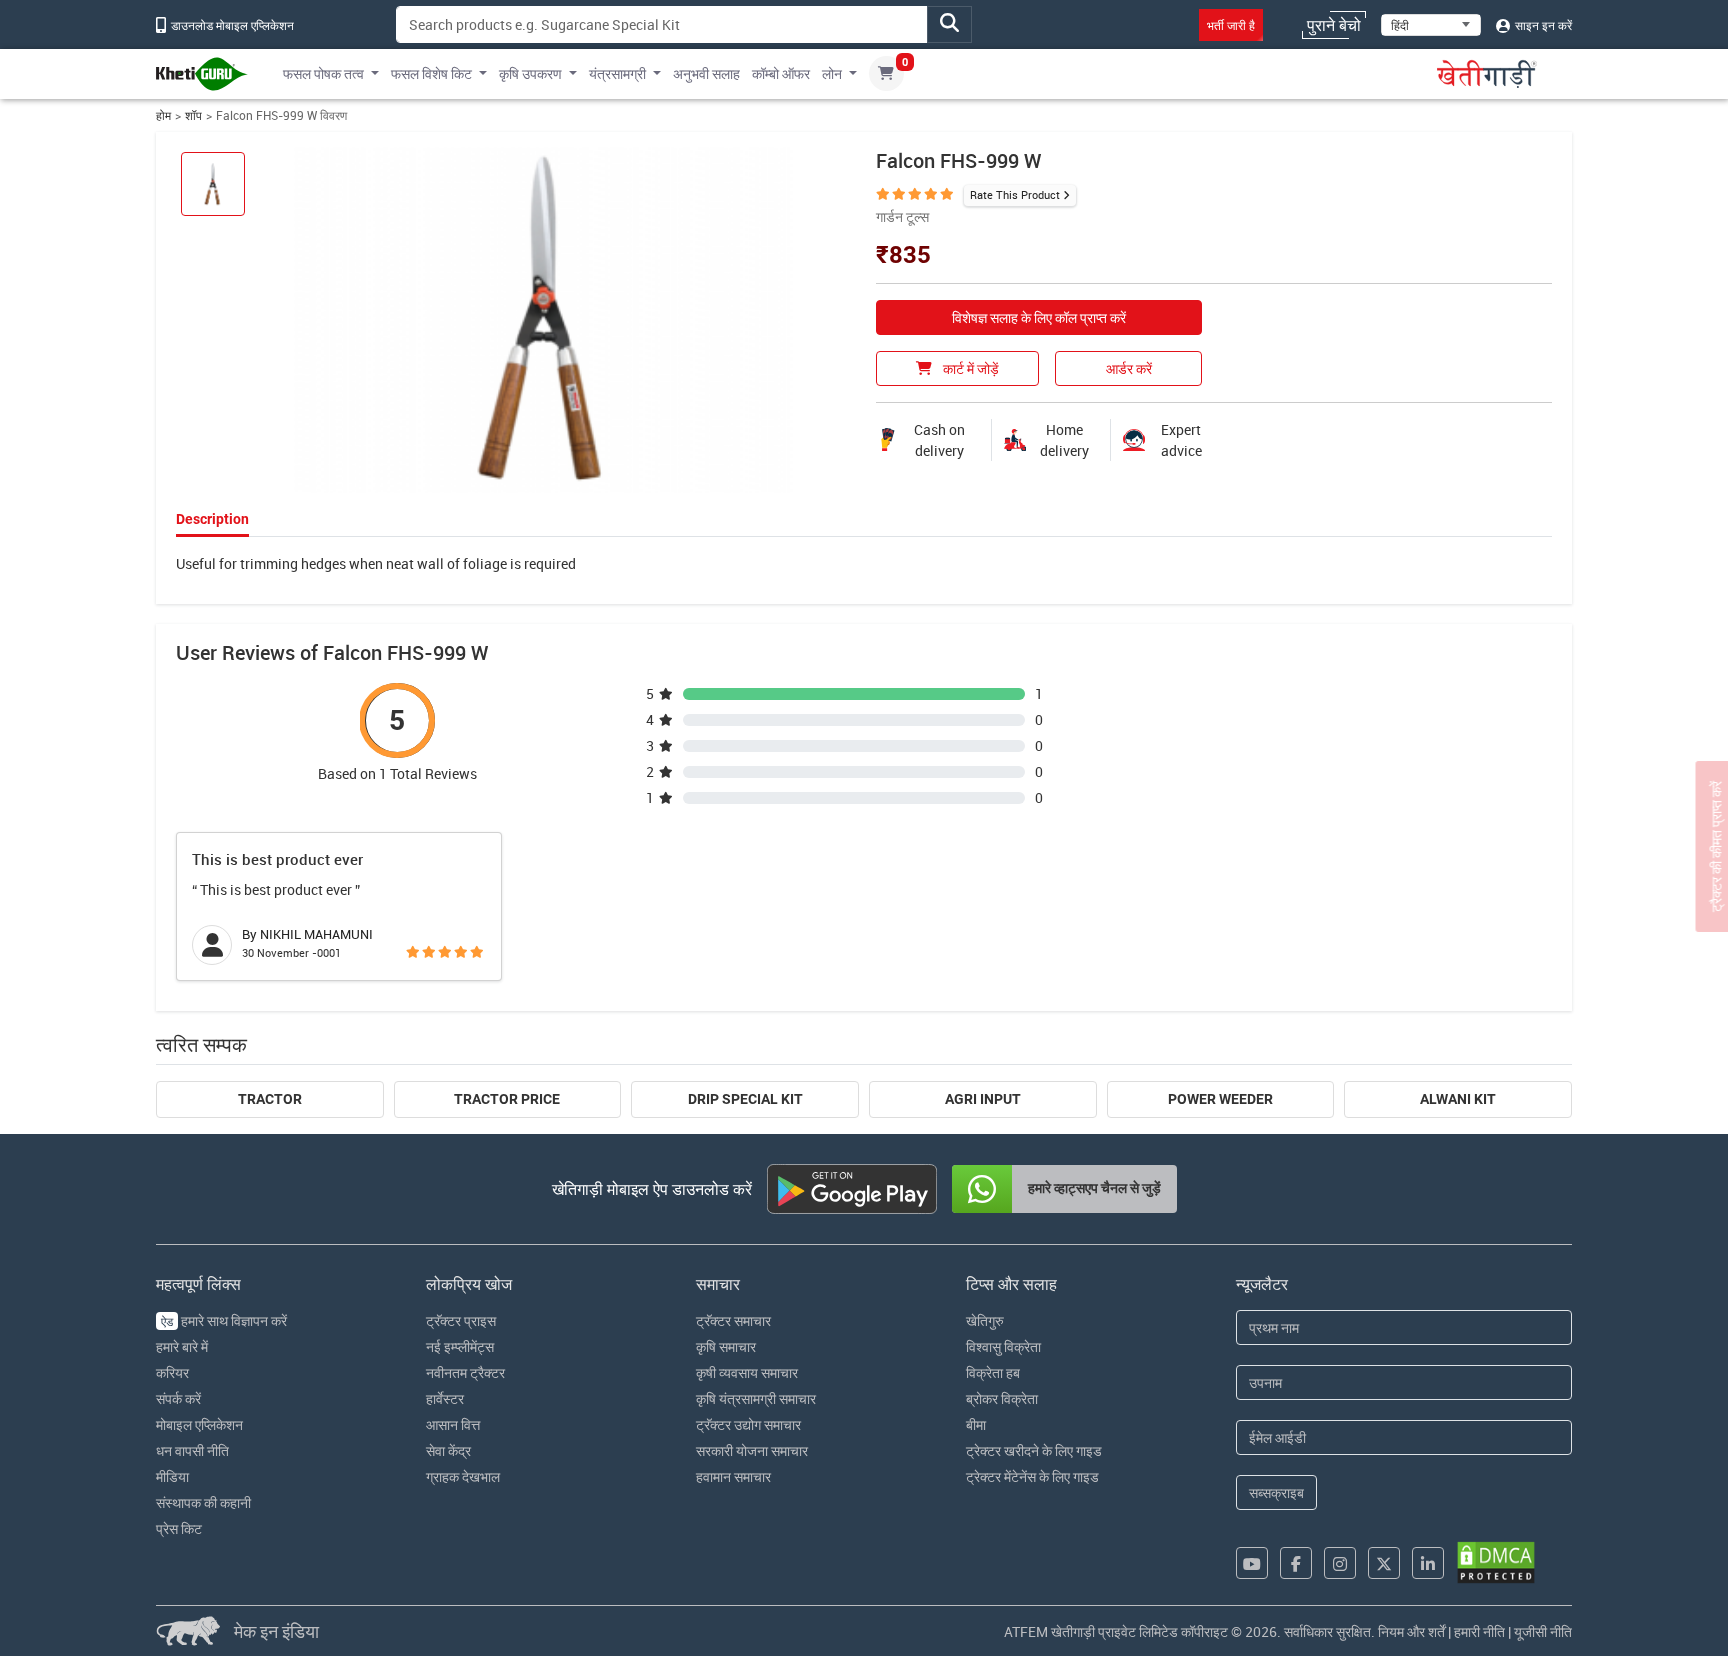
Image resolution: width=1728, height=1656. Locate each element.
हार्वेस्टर (445, 1398)
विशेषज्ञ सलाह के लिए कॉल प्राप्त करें (1039, 317)
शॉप (193, 115)
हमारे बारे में (182, 1346)
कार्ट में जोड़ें (969, 368)
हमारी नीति (1479, 1631)
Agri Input (983, 1099)
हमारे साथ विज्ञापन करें (224, 1320)
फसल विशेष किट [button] (431, 73)
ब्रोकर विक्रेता (1002, 1398)
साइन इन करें (1542, 25)
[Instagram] (1340, 1563)
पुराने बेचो (1334, 25)
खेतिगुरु (985, 1320)
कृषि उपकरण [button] (530, 73)
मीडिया (172, 1476)
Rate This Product (1015, 194)
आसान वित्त (453, 1424)
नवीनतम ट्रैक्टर (465, 1372)
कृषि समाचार (726, 1346)
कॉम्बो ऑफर (781, 73)
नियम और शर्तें (1411, 1631)
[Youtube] (1252, 1563)
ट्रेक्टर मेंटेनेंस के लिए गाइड (1032, 1476)
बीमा (976, 1424)
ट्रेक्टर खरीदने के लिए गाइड (1034, 1450)
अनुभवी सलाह (706, 73)
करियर (172, 1372)
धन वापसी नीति (192, 1450)
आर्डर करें (1129, 368)
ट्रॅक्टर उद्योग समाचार (748, 1424)
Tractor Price (507, 1099)
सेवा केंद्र (448, 1450)
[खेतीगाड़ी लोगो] (202, 74)
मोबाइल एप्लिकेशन (199, 1424)
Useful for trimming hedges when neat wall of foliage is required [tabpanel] (376, 563)
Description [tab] (212, 519)
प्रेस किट (179, 1528)
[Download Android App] (852, 1189)
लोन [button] (832, 73)
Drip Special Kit (745, 1099)
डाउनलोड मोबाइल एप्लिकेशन (231, 25)
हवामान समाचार (733, 1476)
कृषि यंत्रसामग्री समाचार (756, 1398)
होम (163, 115)
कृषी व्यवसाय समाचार (747, 1372)
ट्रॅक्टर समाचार (733, 1320)
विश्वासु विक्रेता (1003, 1346)
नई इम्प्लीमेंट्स (460, 1346)
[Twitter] (1384, 1563)
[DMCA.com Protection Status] (1496, 1562)
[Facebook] (1296, 1563)
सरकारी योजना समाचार (752, 1450)
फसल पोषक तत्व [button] (323, 73)
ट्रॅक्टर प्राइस (461, 1320)
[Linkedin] (1428, 1563)
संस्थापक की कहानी (203, 1502)
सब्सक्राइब (1276, 1492)
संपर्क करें (178, 1398)
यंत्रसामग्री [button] (617, 73)
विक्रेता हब (993, 1372)
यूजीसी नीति (1543, 1631)
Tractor (270, 1099)
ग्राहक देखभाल (463, 1476)
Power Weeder (1220, 1099)
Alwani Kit (1458, 1099)
